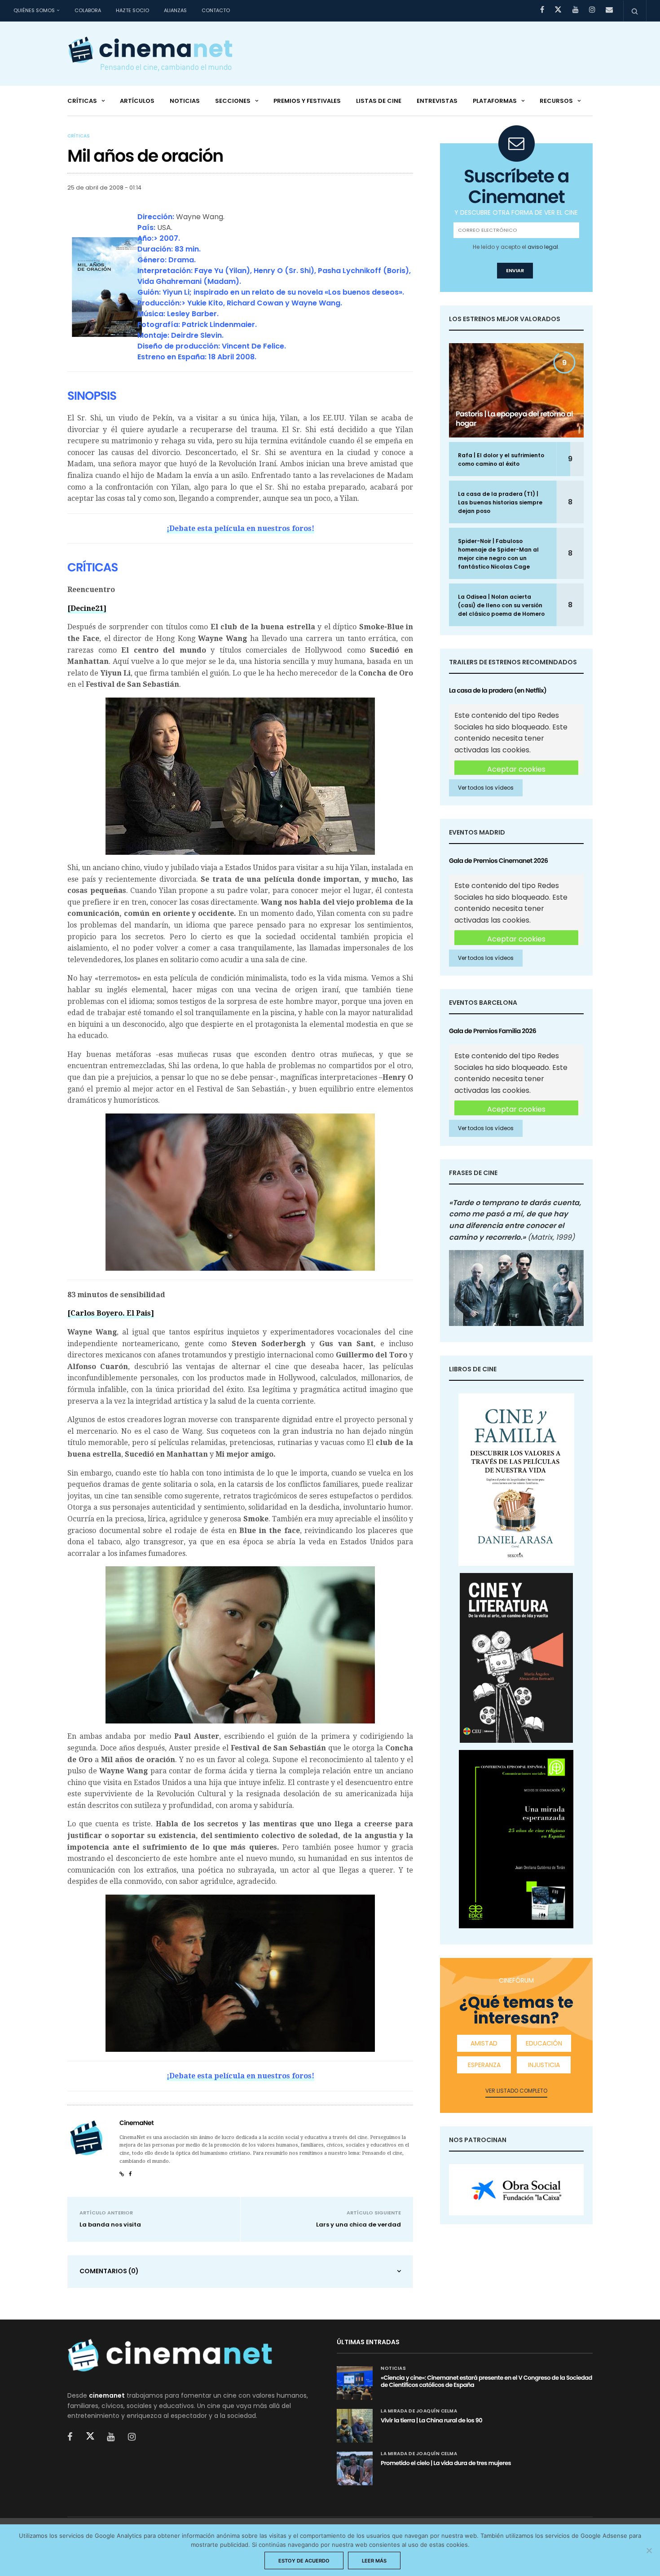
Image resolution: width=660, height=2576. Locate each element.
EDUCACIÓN (544, 2043)
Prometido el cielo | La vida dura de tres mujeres (446, 2463)
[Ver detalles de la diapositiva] (516, 2190)
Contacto (216, 10)
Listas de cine (379, 101)
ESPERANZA (484, 2065)
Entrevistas (437, 101)
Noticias (185, 101)
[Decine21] (87, 608)
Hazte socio (132, 10)
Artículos (137, 101)
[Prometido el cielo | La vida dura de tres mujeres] (355, 2468)
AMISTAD (484, 2043)
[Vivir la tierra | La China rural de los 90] (355, 2426)
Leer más (374, 2561)
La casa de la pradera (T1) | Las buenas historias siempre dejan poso (500, 502)
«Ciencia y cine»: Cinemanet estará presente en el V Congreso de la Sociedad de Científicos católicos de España (486, 2381)
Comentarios (109, 2271)
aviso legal (543, 247)
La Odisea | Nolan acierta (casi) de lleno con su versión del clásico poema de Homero (501, 605)
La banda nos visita (110, 2225)
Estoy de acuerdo (304, 2561)
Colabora (88, 10)
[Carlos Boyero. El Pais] (111, 1313)
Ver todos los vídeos (486, 788)
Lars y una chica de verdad (359, 2225)
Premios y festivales (307, 101)
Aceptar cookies (516, 769)
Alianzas (175, 10)
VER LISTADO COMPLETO (516, 2091)
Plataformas (495, 101)
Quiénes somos (34, 10)
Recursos (556, 101)
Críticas (82, 101)
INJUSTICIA (544, 2065)
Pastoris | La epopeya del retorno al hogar (514, 419)
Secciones (233, 101)
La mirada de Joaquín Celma (419, 2411)
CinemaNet (136, 2123)
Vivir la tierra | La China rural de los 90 (431, 2420)
